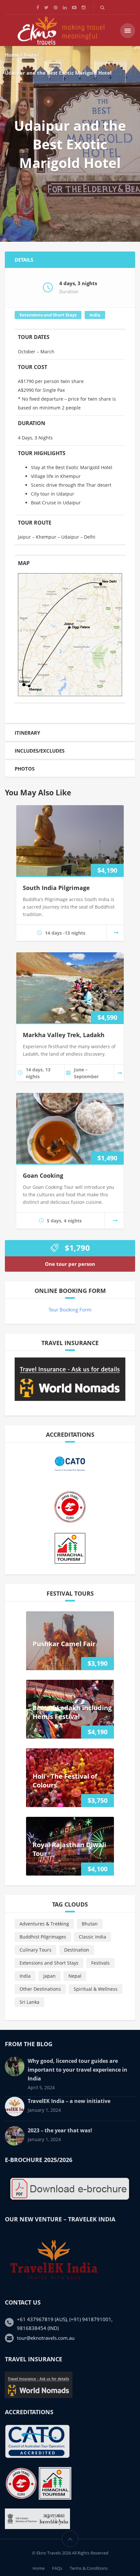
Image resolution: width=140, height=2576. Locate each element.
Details (24, 260)
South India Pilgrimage (56, 888)
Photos (25, 769)
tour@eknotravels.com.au (46, 2338)
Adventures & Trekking (44, 1924)
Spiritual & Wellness (96, 1989)
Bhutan (90, 1924)
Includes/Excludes (40, 751)
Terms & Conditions (89, 2568)
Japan (49, 1976)
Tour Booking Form (70, 1310)
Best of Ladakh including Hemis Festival (72, 1712)
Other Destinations (40, 1989)
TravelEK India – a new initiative (69, 2101)
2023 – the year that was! (60, 2130)
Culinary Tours (35, 1950)
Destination (77, 1950)
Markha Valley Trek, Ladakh (64, 1035)
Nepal (75, 1976)
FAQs (57, 2568)
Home (12, 55)
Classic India (92, 1937)
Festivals (100, 1963)
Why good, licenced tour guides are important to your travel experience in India (77, 2070)
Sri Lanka (29, 2002)
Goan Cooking (43, 1175)
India (95, 315)
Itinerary (27, 733)
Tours (30, 55)
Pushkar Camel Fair (64, 1644)
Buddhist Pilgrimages (43, 1937)
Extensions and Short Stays (48, 315)
